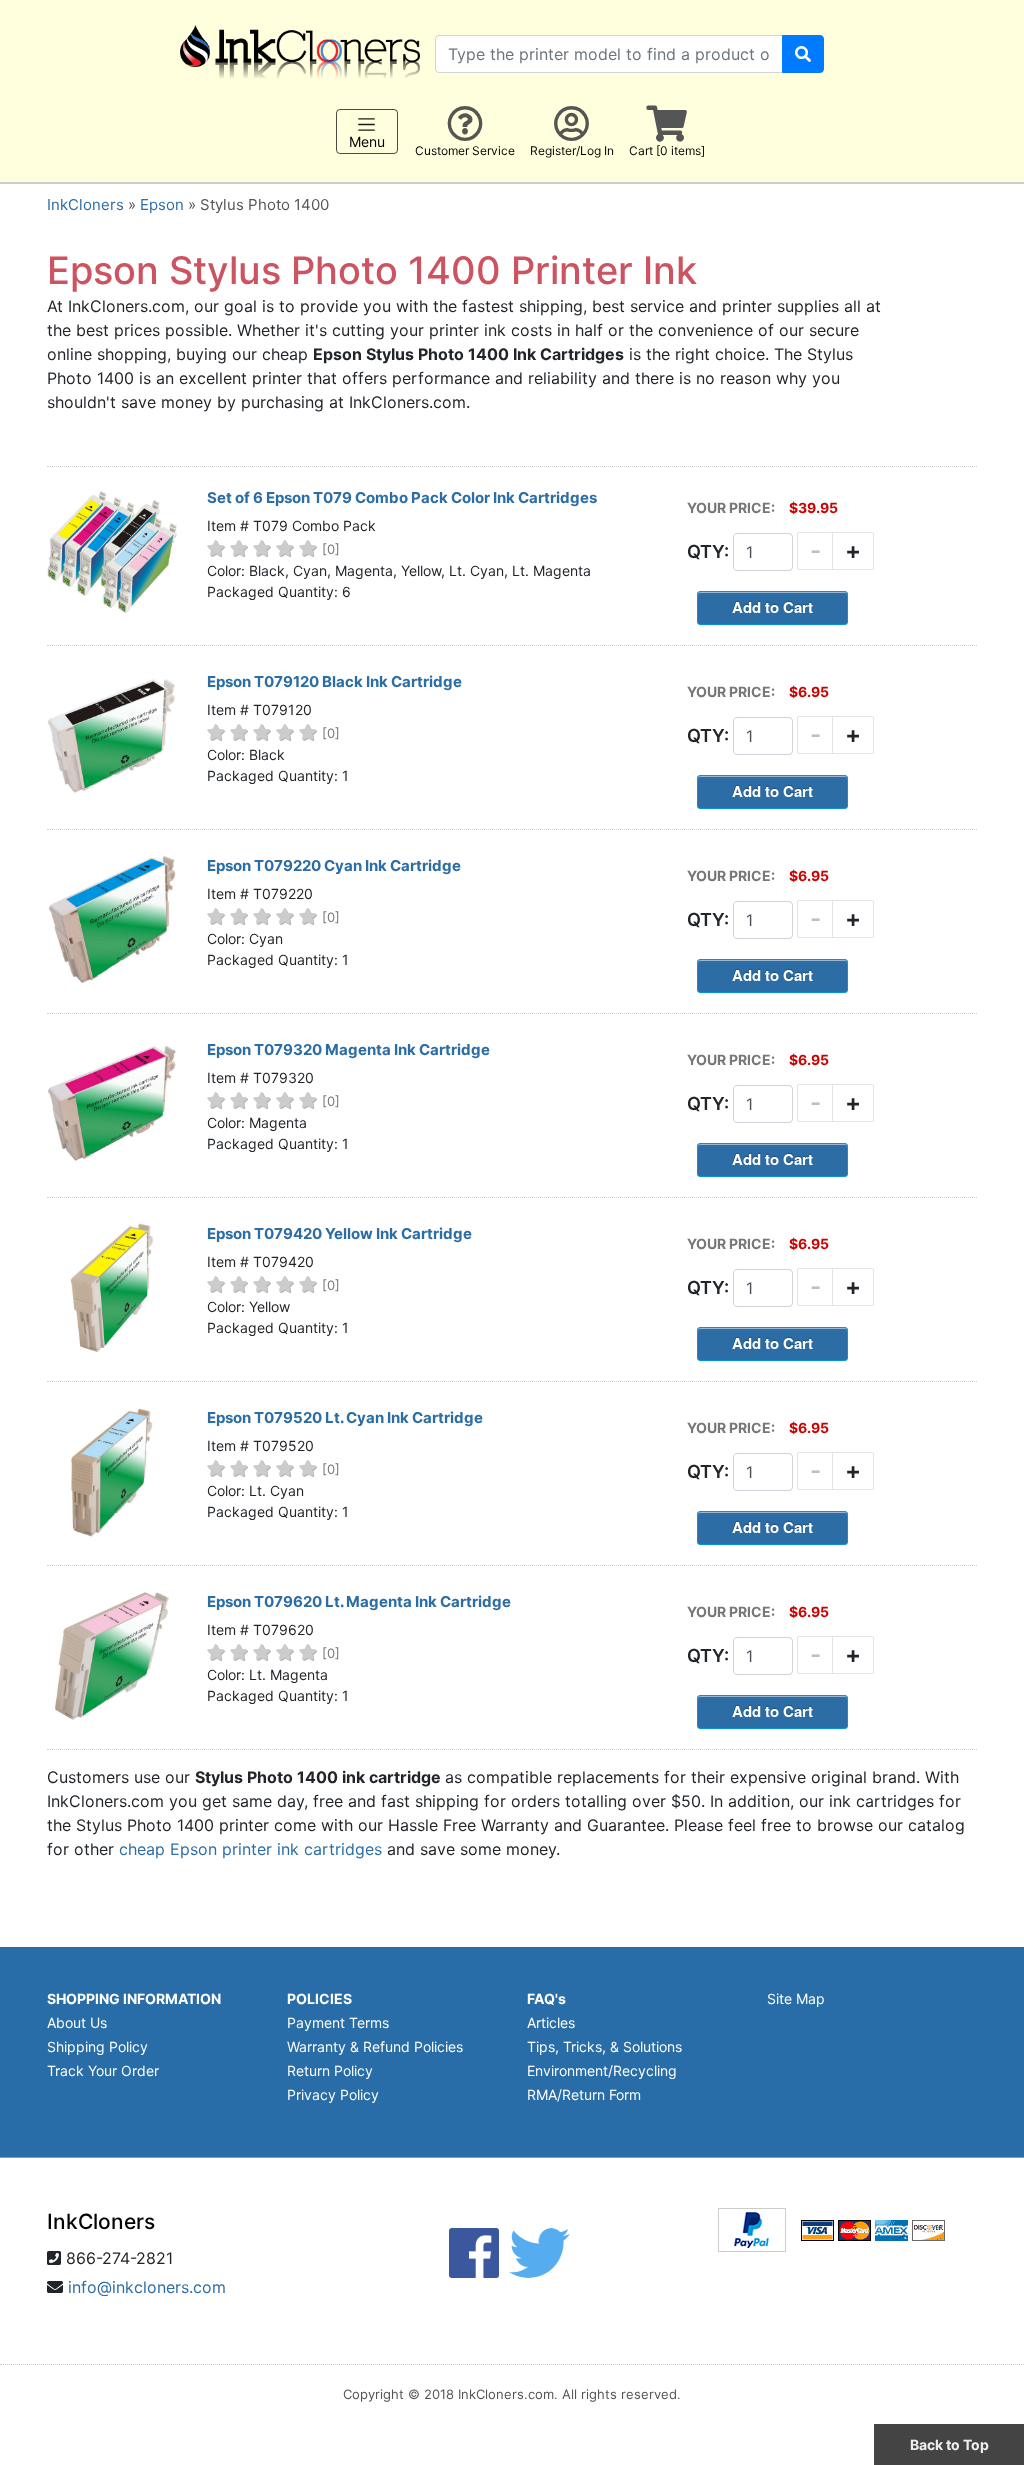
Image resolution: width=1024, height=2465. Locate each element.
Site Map (796, 1998)
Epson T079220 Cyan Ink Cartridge (334, 865)
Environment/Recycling (602, 2070)
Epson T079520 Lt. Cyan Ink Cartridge (345, 1417)
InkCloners (85, 204)
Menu (367, 141)
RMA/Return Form (584, 2094)
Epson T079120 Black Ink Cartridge (334, 681)
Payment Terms (338, 2022)
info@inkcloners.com (147, 2287)
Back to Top (949, 2444)
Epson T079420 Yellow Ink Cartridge (339, 1233)
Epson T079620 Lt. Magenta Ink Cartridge (359, 1601)
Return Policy (330, 2070)
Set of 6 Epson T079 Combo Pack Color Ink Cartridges (402, 497)
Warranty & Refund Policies (375, 2046)
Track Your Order (103, 2070)
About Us (77, 2022)
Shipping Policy (97, 2046)
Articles (551, 2022)
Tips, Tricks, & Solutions (604, 2046)
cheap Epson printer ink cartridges (250, 1849)
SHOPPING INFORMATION (134, 1998)
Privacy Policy (333, 2094)
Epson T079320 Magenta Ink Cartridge (348, 1049)
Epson (162, 204)
